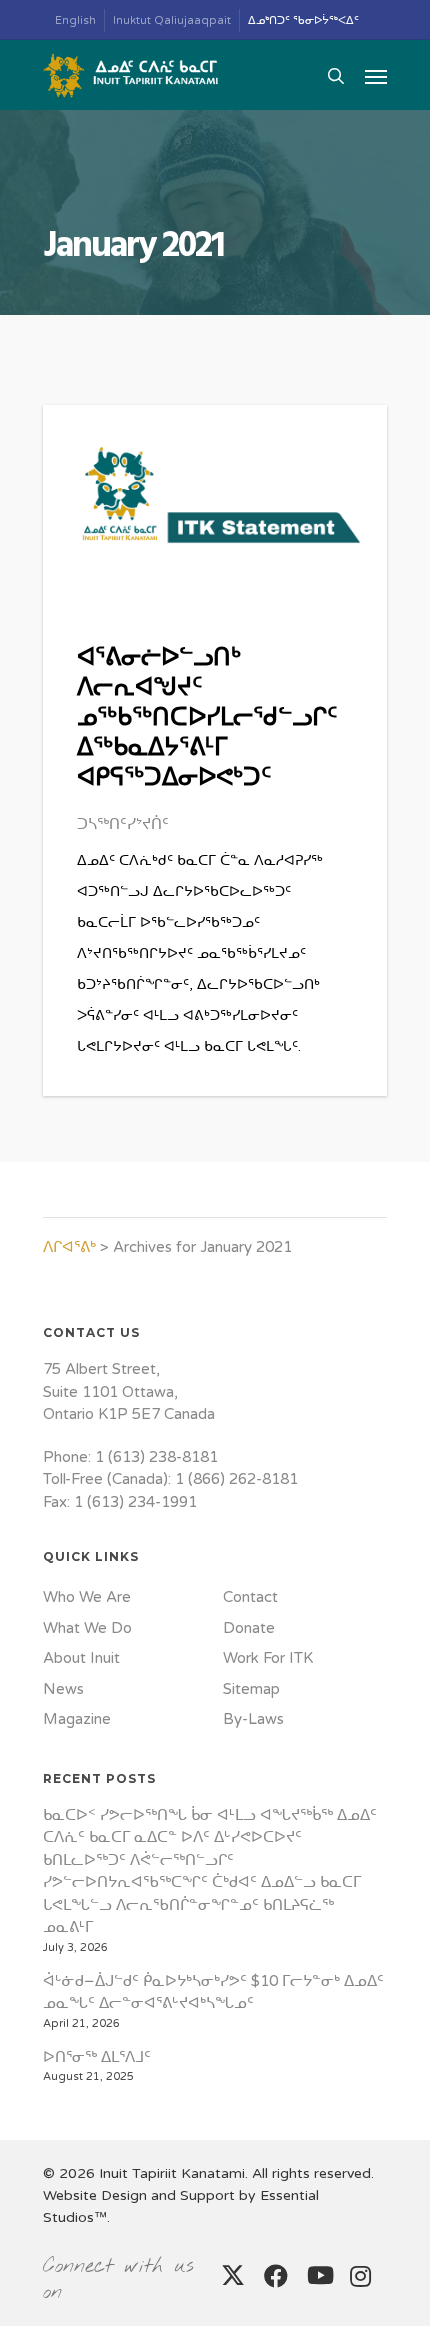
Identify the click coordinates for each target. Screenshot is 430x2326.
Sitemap (251, 1689)
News (63, 1689)
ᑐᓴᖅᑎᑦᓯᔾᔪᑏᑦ (123, 824)
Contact (250, 1597)
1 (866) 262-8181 (236, 1479)
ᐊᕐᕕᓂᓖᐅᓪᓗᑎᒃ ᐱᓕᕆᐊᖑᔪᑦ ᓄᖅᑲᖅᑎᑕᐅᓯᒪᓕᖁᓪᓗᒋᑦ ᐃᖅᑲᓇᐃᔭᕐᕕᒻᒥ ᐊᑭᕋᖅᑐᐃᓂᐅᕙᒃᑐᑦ (207, 719)
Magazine (77, 1719)
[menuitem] (76, 20)
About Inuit (81, 1658)
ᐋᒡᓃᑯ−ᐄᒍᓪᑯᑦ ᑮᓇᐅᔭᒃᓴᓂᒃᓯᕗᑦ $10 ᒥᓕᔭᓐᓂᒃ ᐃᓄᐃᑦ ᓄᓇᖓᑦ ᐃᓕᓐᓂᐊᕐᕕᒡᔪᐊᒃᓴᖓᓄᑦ (213, 1992)
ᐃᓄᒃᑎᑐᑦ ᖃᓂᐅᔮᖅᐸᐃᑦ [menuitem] (303, 20)
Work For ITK (268, 1658)
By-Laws (253, 1719)
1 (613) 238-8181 (156, 1457)
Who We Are (87, 1597)
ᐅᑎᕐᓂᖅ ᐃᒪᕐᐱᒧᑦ (97, 2057)
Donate (249, 1628)
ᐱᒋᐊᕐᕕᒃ (69, 1247)
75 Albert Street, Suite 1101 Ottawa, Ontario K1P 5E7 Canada (129, 1391)
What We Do (87, 1628)
